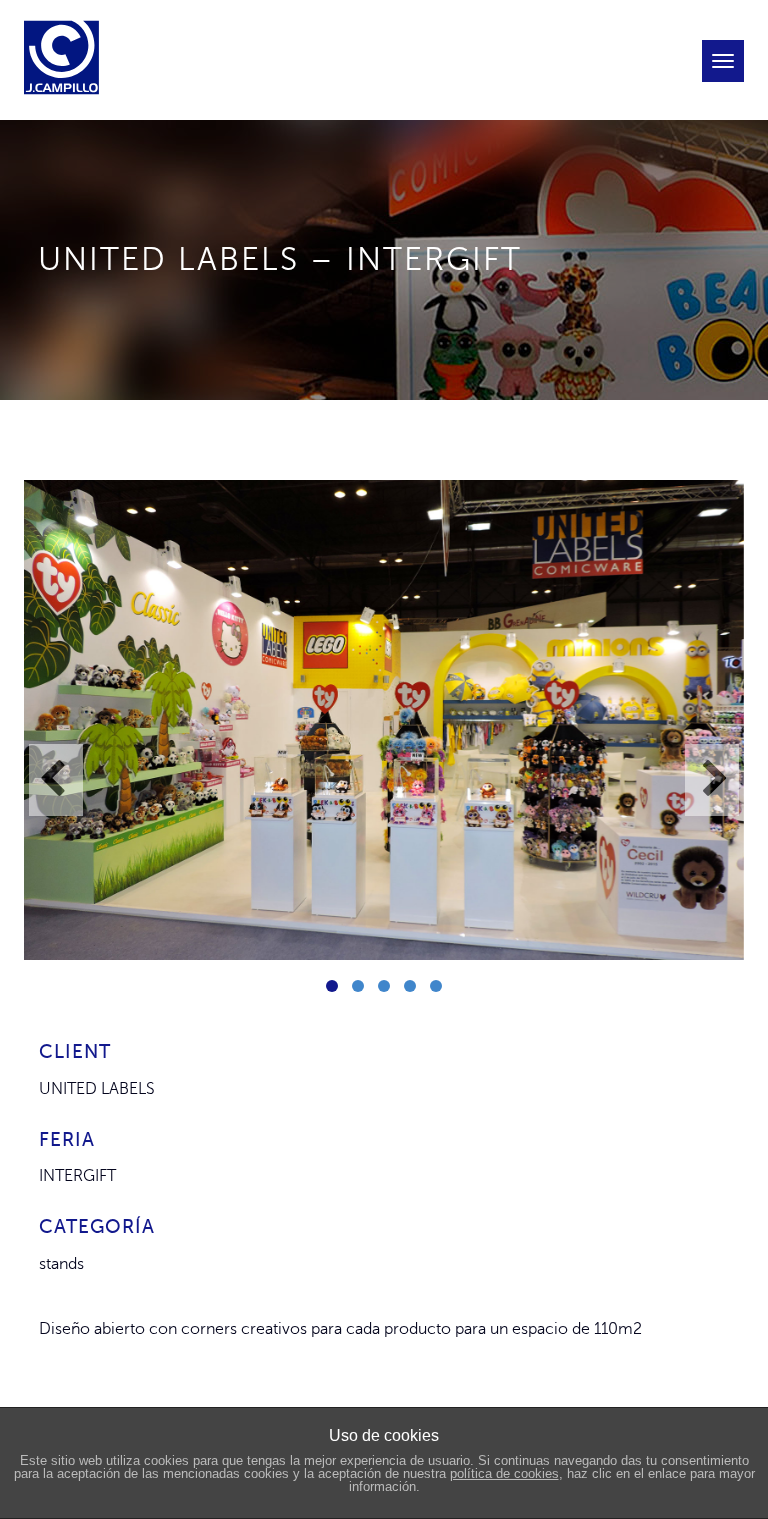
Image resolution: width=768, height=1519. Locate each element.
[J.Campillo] (66, 25)
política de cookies (504, 1473)
